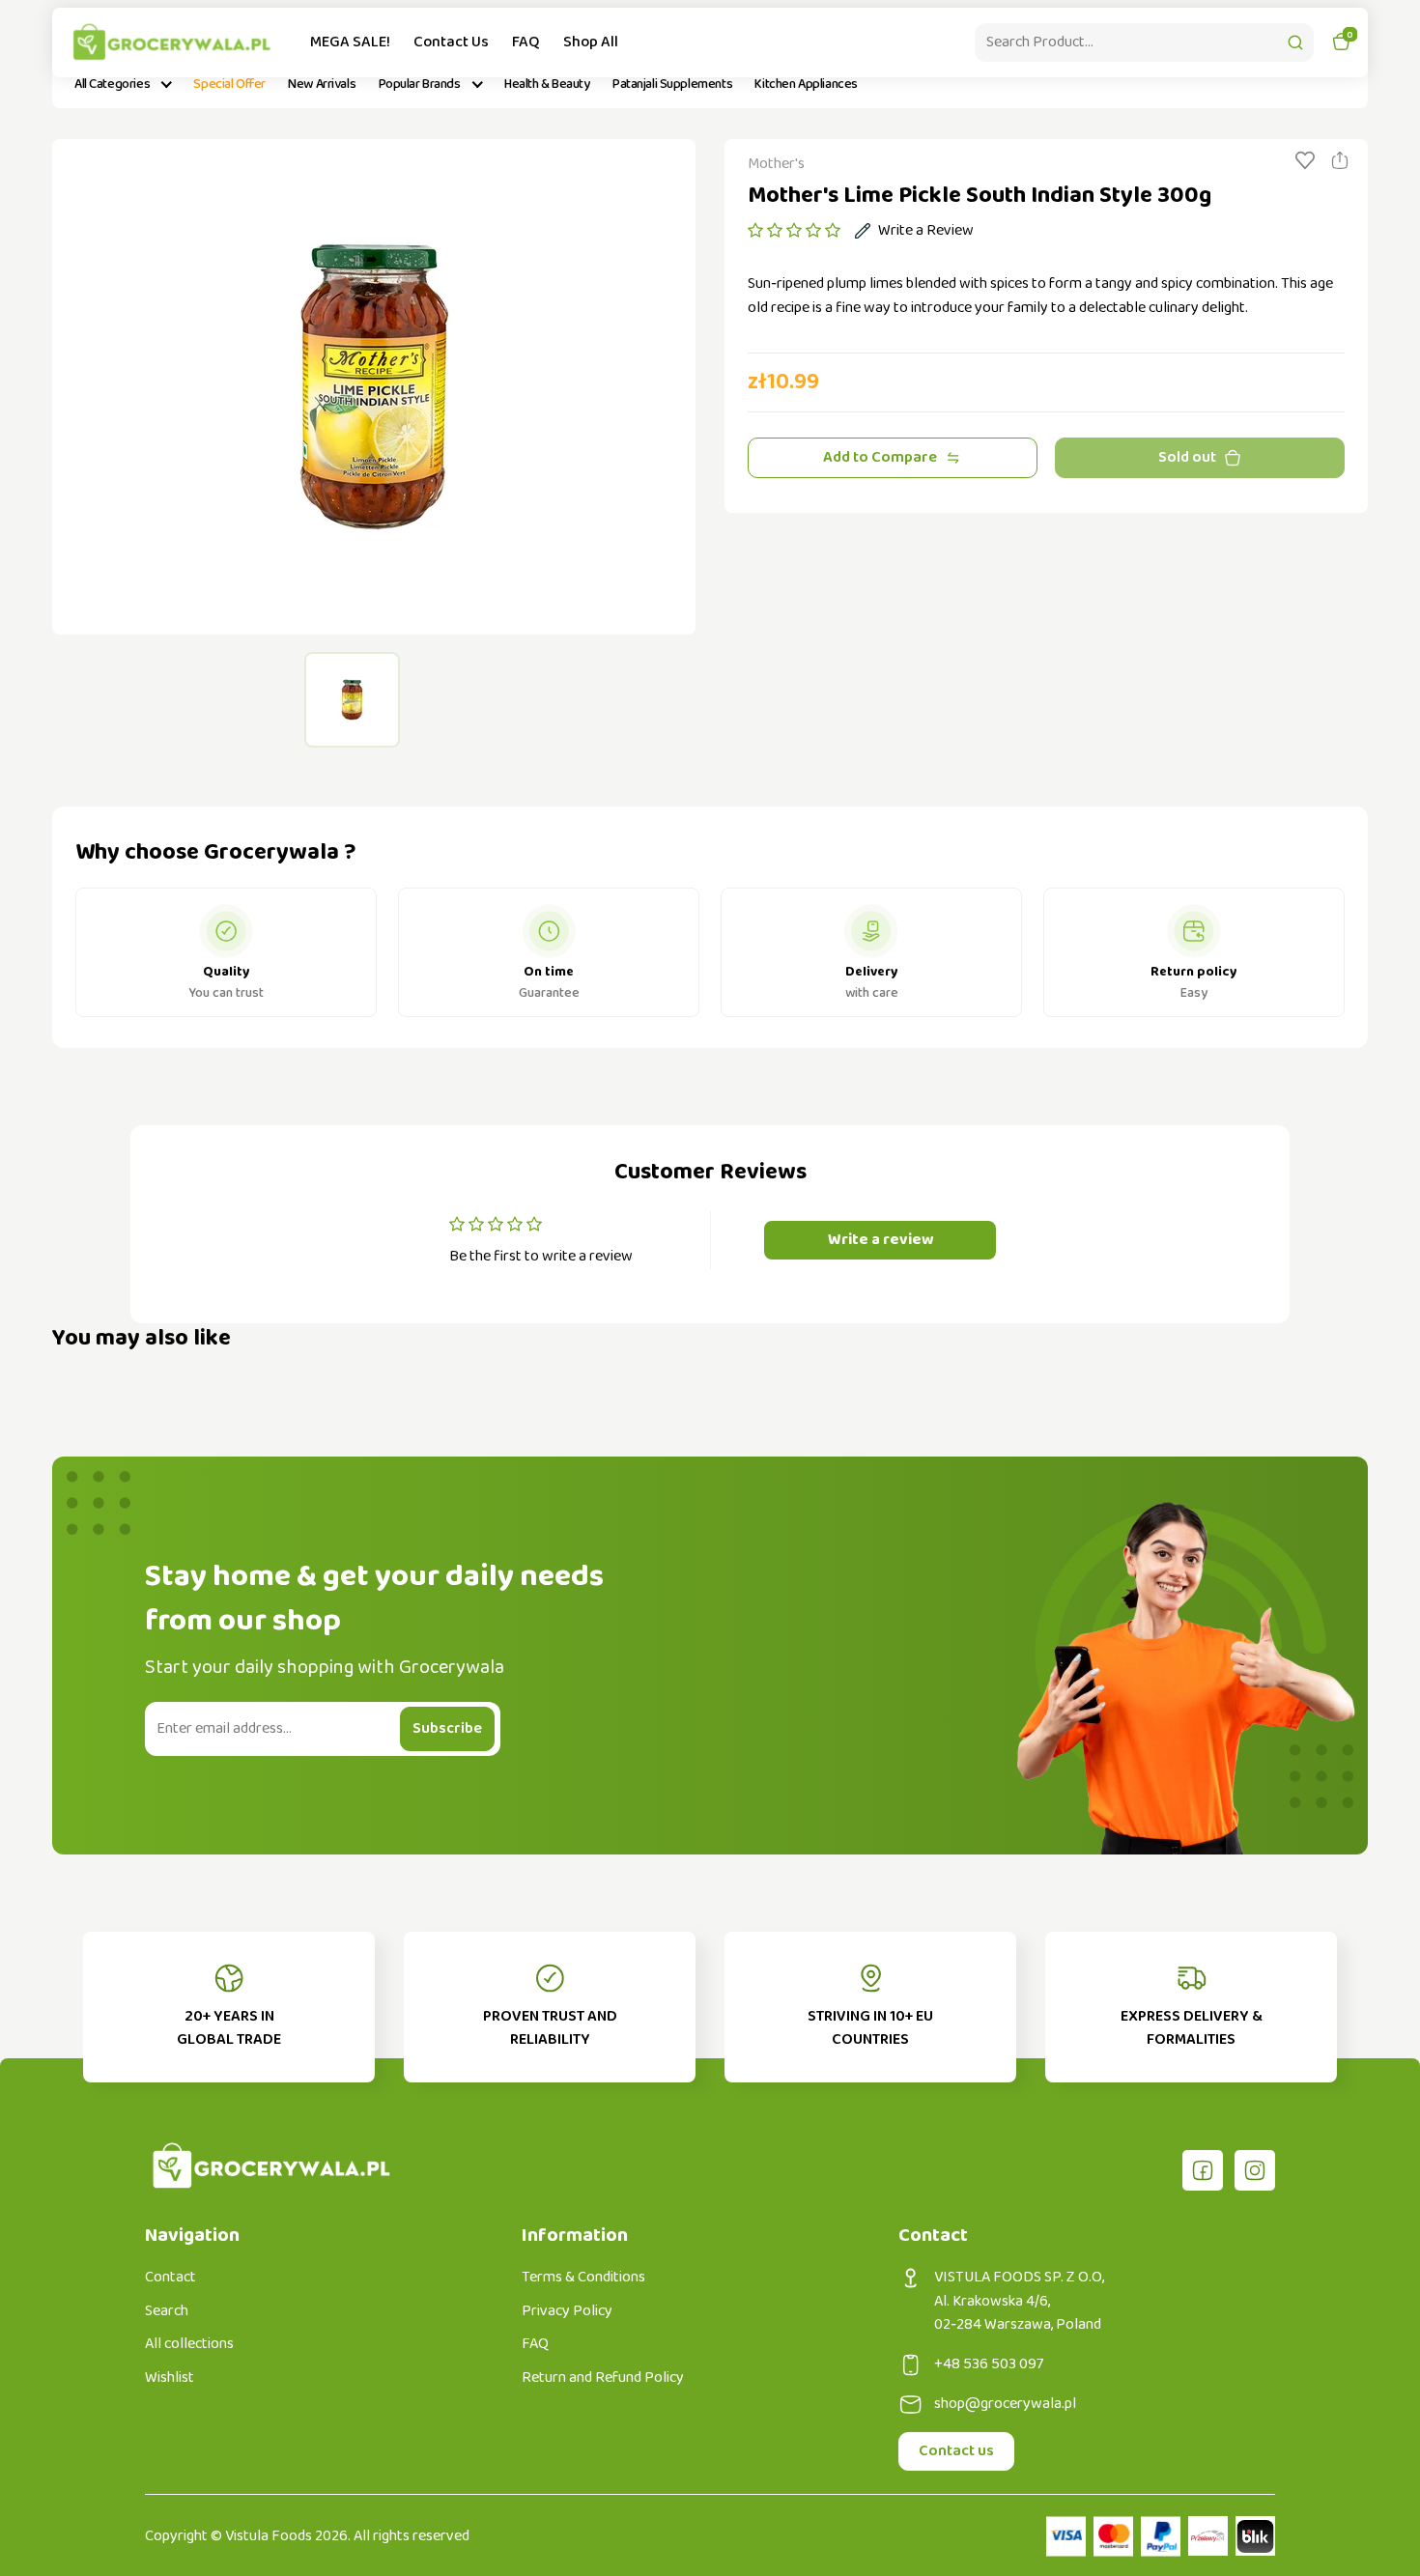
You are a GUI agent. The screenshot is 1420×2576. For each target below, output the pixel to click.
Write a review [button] (880, 1240)
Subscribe (447, 1728)
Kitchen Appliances (806, 84)
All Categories (112, 84)
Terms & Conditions (583, 2278)
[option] (374, 387)
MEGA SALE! (350, 42)
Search (167, 2311)
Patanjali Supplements (672, 84)
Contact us (956, 2451)
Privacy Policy (567, 2311)
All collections (189, 2344)
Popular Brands (420, 84)
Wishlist (170, 2378)
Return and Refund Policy (603, 2378)
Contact (170, 2278)
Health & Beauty (547, 84)
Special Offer (229, 84)
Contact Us (451, 42)
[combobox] (1144, 42)
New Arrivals (322, 84)
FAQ (526, 42)
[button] (794, 231)
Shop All (591, 42)
